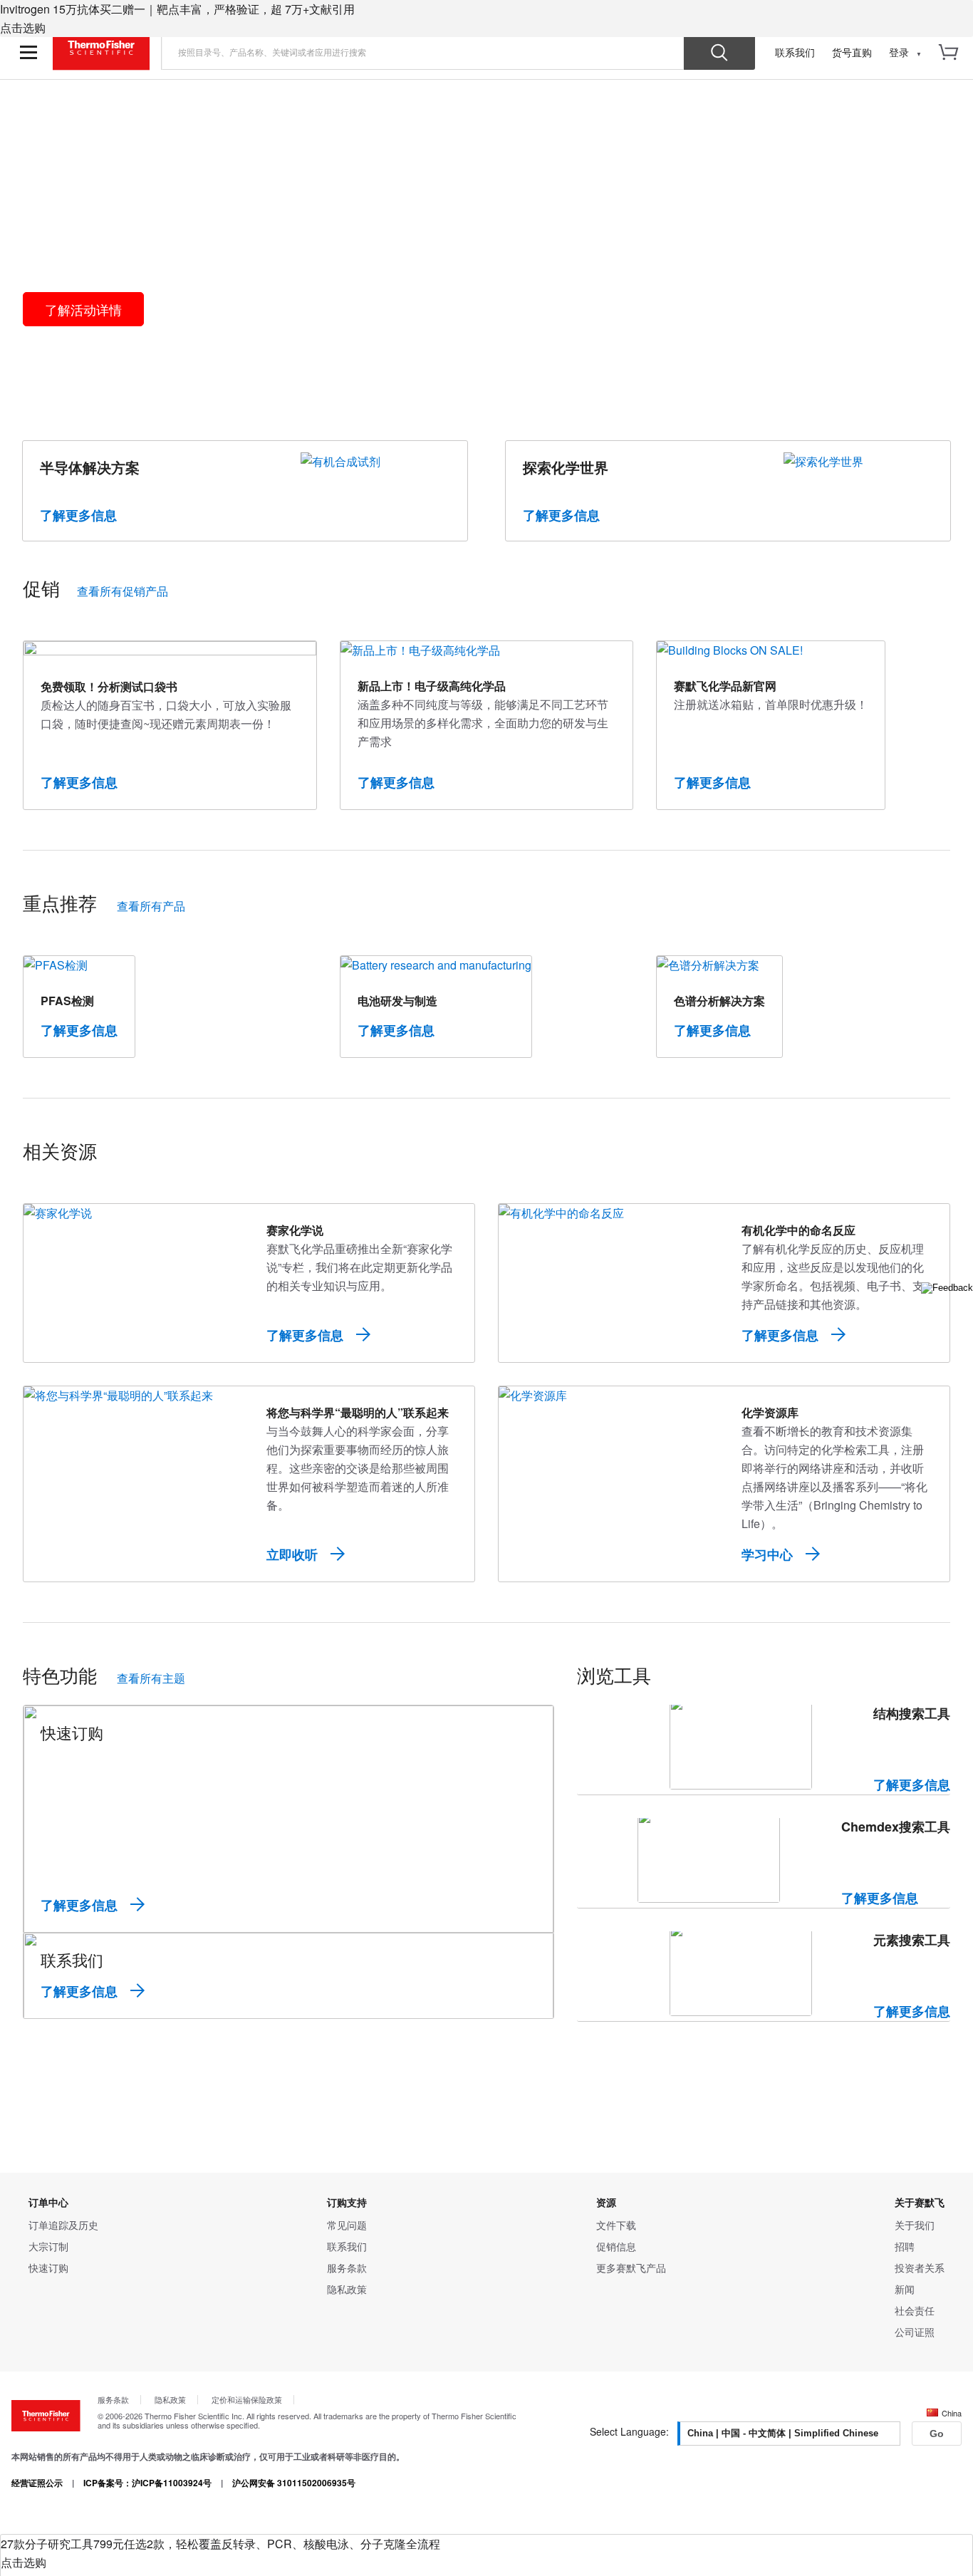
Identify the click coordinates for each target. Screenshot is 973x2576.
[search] (423, 52)
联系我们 (795, 52)
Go (937, 2434)
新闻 (905, 2289)
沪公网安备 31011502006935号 (294, 2483)
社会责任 (915, 2310)
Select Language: (629, 2431)
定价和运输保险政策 (247, 2399)
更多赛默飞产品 (631, 2268)
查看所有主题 (151, 1678)
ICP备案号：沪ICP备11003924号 (147, 2483)
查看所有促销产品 (123, 591)
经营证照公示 (37, 2483)
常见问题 (347, 2225)
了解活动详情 (83, 309)
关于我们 (915, 2225)
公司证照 (915, 2332)
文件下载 (616, 2225)
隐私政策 (347, 2289)
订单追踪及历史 (63, 2225)
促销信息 (616, 2246)
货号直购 (852, 52)
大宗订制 (48, 2246)
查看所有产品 (151, 906)
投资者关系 (920, 2268)
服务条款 (347, 2268)
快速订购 (48, 2268)
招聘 (905, 2246)
